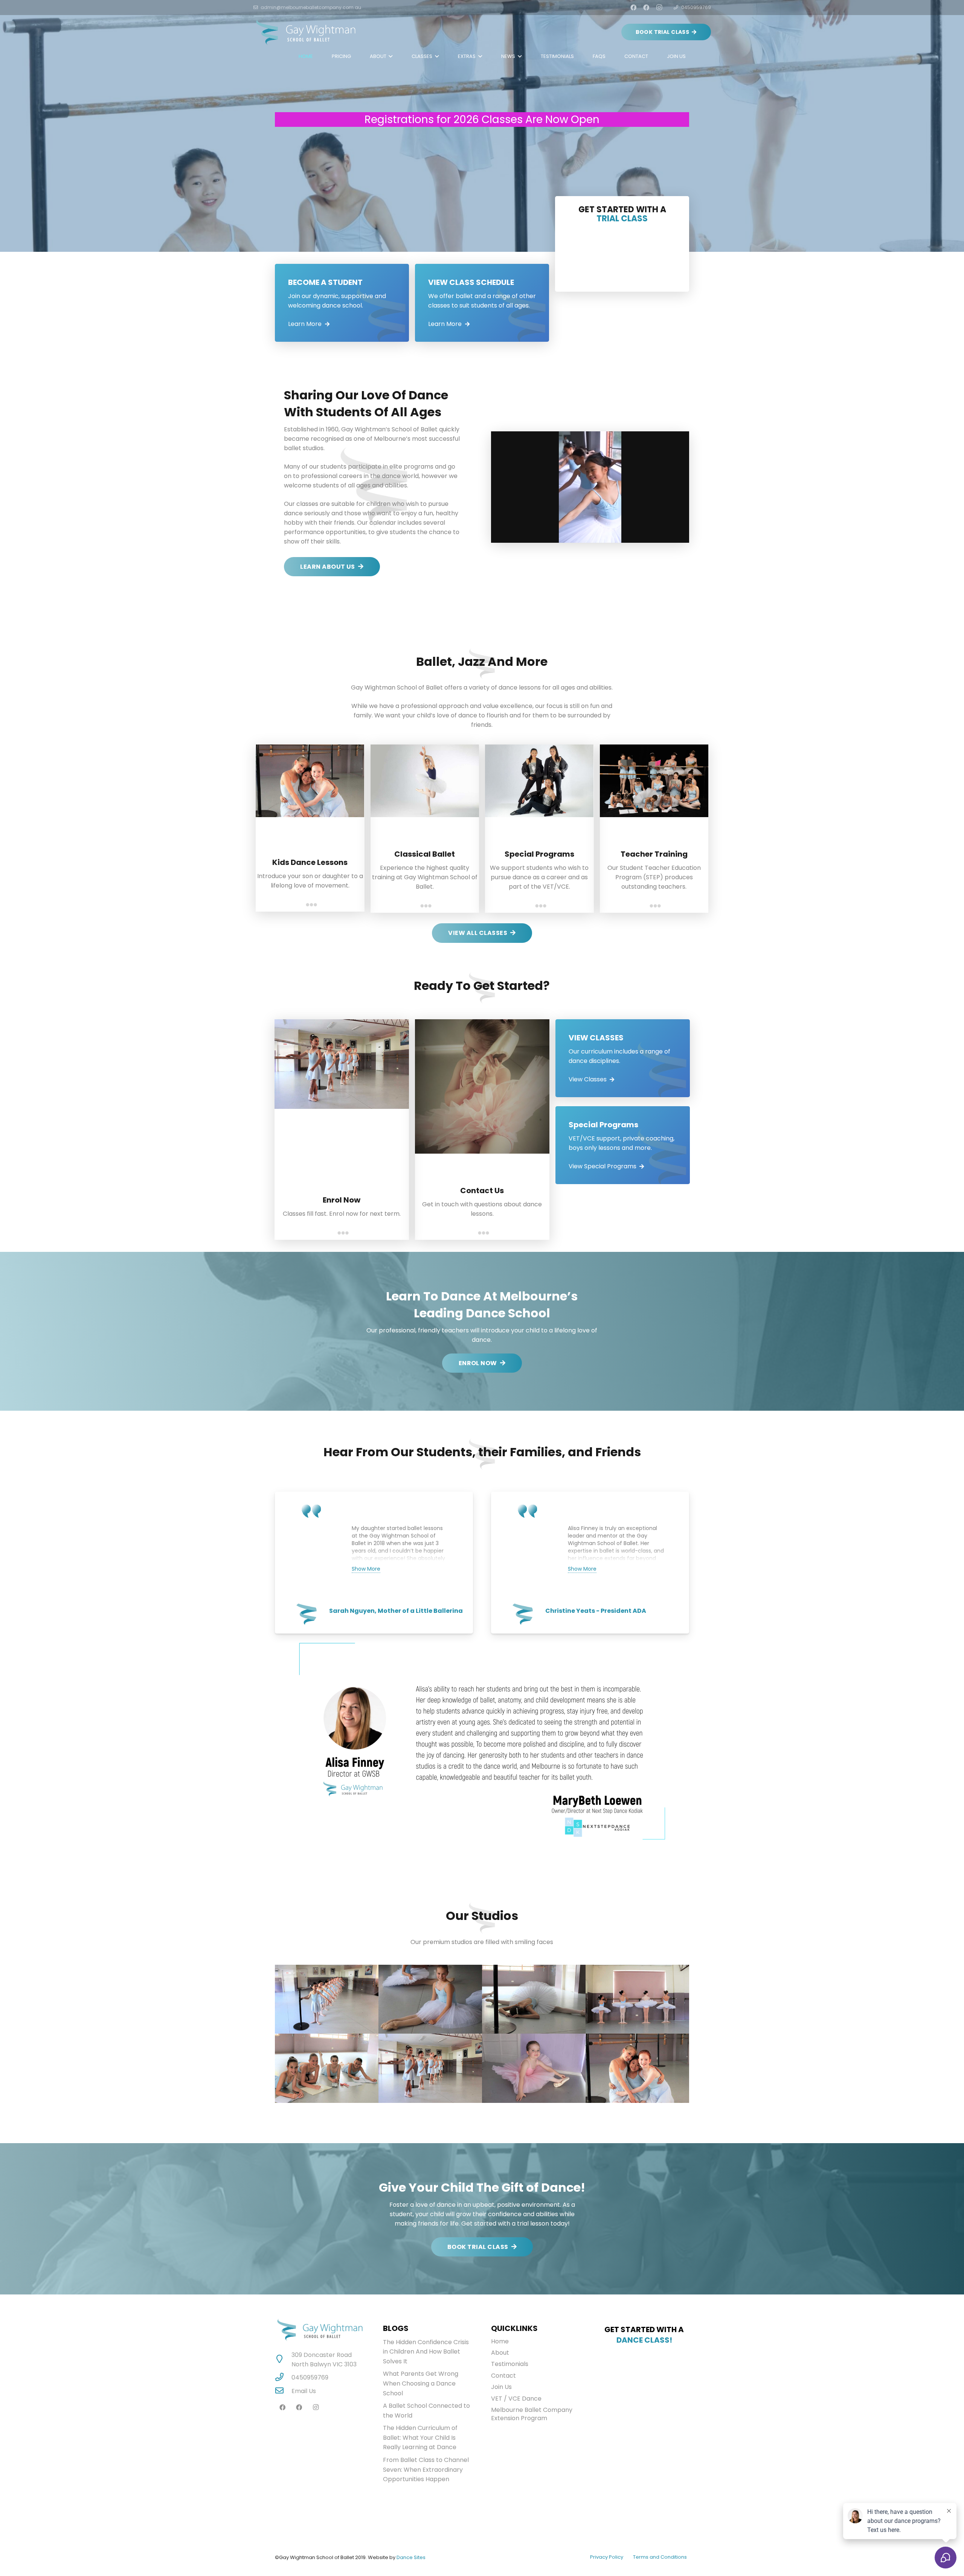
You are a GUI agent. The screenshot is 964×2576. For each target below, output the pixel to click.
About (500, 2353)
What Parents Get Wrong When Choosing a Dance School (421, 2383)
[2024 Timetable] (482, 303)
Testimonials (510, 2364)
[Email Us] (283, 2391)
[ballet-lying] (534, 1999)
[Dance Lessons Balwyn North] (327, 2068)
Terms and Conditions (660, 2557)
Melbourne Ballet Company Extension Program (532, 2414)
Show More (366, 1569)
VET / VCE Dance (516, 2399)
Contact (503, 2376)
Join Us (501, 2387)
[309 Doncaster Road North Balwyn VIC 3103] (283, 2360)
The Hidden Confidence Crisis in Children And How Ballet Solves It (426, 2352)
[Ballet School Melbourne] (430, 2068)
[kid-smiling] (430, 1999)
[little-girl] (534, 2068)
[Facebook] (633, 8)
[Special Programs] (623, 1145)
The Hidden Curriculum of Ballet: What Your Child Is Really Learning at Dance (420, 2437)
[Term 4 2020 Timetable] (342, 303)
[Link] (306, 32)
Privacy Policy (607, 2557)
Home (500, 2341)
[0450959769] (283, 2378)
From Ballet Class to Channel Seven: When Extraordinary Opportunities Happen (426, 2469)
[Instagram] (659, 8)
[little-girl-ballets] (327, 1999)
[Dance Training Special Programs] (637, 1999)
